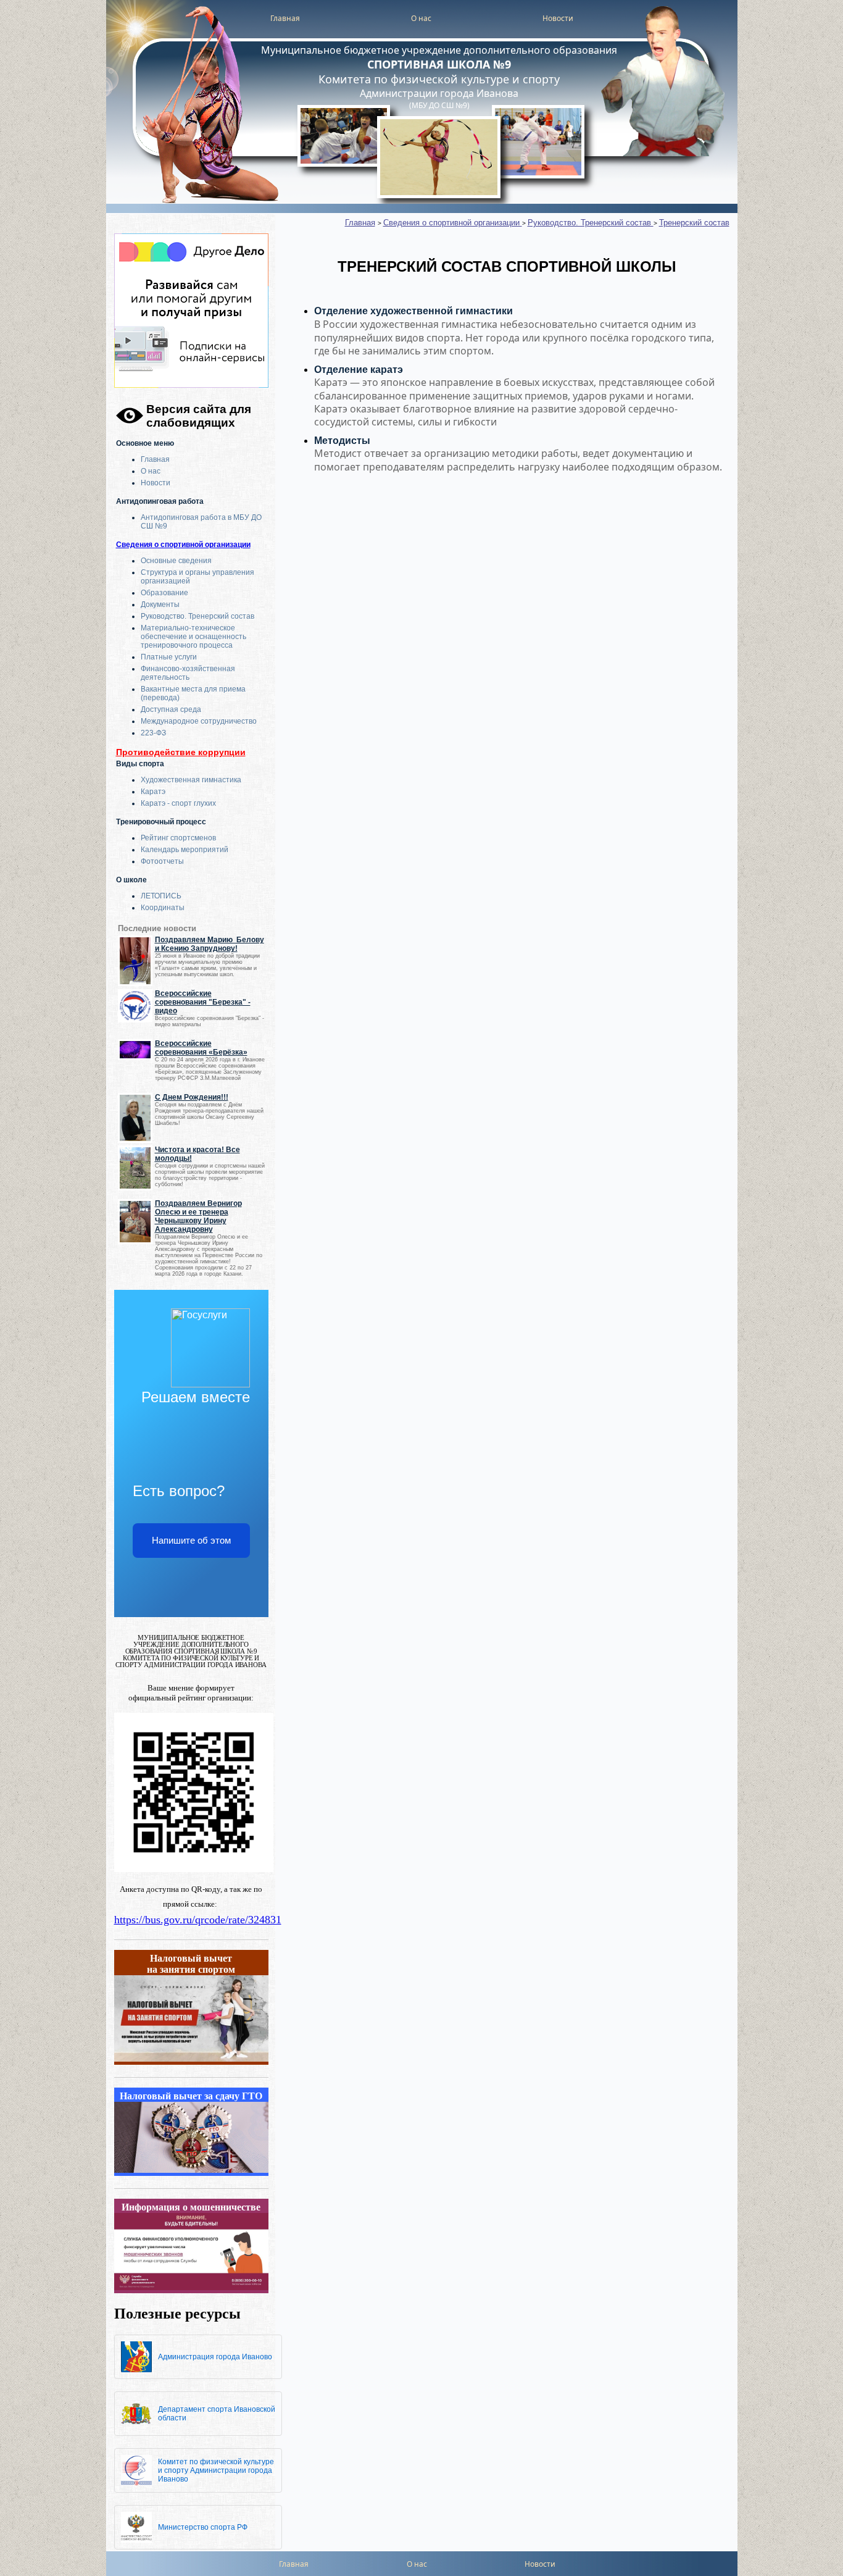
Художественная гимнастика (191, 780)
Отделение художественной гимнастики (413, 311)
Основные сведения (176, 561)
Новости (558, 18)
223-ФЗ (153, 733)
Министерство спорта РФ (203, 2527)
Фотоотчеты (162, 861)
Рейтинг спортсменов (178, 838)
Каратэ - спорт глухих (178, 803)
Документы (160, 604)
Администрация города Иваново (215, 2357)
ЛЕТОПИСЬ (161, 896)
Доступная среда (171, 709)
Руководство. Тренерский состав (197, 616)
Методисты (342, 441)
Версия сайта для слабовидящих (199, 416)
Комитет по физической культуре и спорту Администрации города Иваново (216, 2470)
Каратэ (153, 792)
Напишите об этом (191, 1540)
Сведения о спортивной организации (183, 545)
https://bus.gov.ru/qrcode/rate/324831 (198, 1920)
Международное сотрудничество (199, 721)
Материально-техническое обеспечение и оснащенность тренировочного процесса (193, 637)
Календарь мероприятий (185, 850)
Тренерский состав (694, 223)
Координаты (163, 908)
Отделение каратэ (359, 370)
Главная (285, 18)
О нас (421, 18)
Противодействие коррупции (181, 752)
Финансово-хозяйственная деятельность (188, 673)
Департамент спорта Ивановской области (217, 2414)
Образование (164, 593)
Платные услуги (169, 657)
